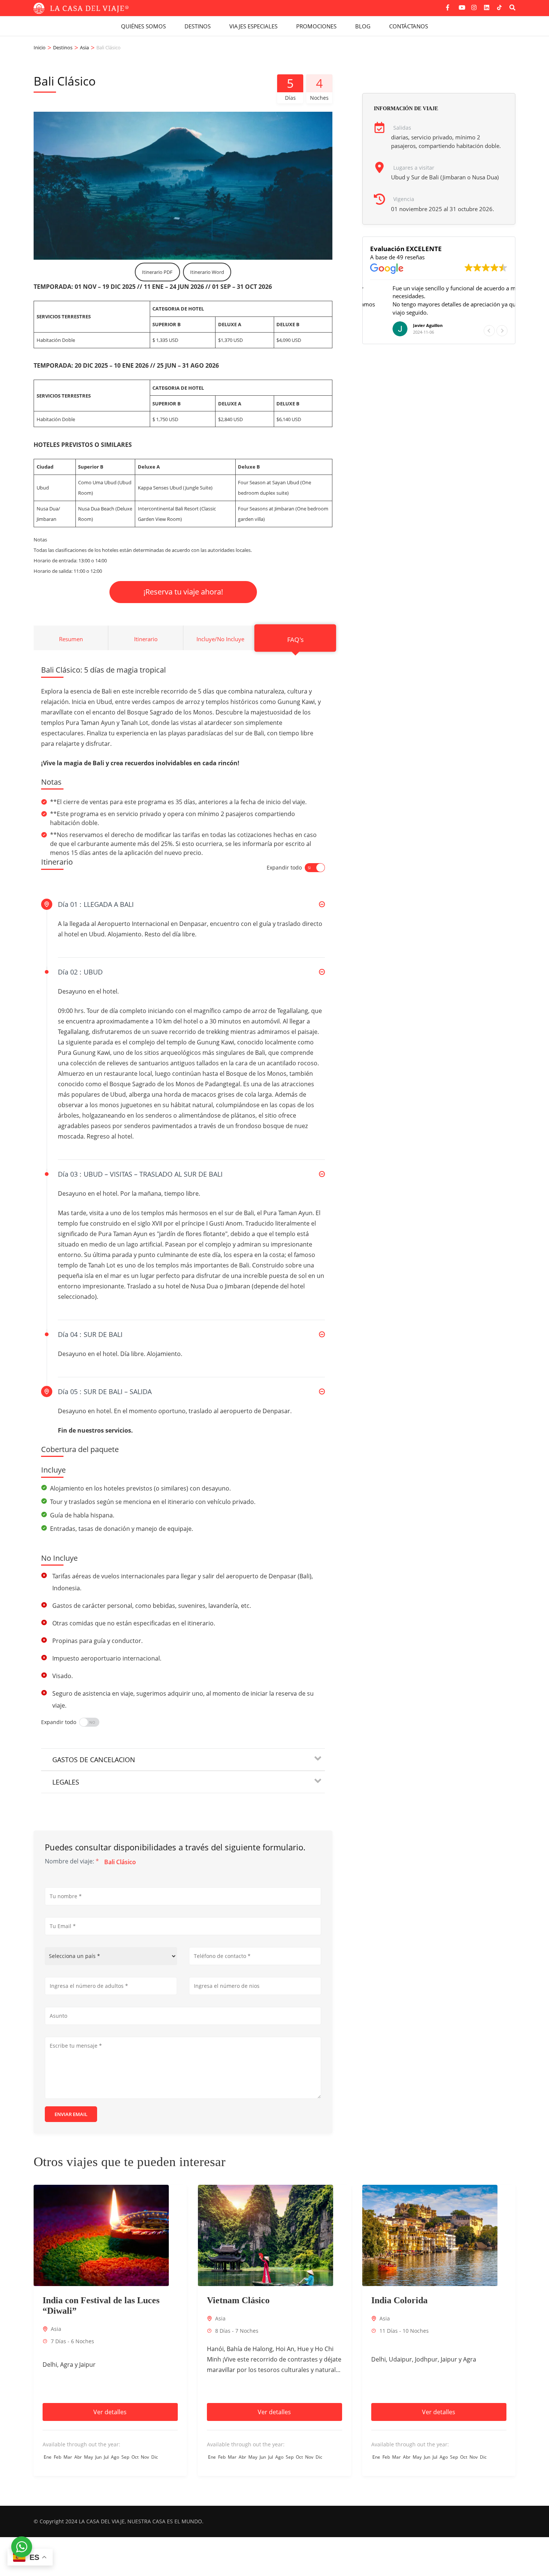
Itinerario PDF (157, 272)
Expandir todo (284, 867)
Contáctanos (409, 26)
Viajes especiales (253, 26)
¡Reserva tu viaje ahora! (183, 592)
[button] (502, 331)
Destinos (198, 26)
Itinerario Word (207, 272)
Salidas (402, 128)
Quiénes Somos (143, 26)
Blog (363, 26)
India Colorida (399, 2300)
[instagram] (474, 5)
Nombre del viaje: (72, 1861)
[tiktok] (499, 7)
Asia (56, 2329)
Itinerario (146, 639)
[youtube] (461, 5)
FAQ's (295, 639)
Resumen (71, 639)
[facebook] (449, 5)
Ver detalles (110, 2412)
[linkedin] (487, 5)
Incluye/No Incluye (220, 639)
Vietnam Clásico (238, 2300)
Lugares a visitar (414, 168)
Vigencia (404, 199)
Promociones (316, 26)
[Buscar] (512, 7)
